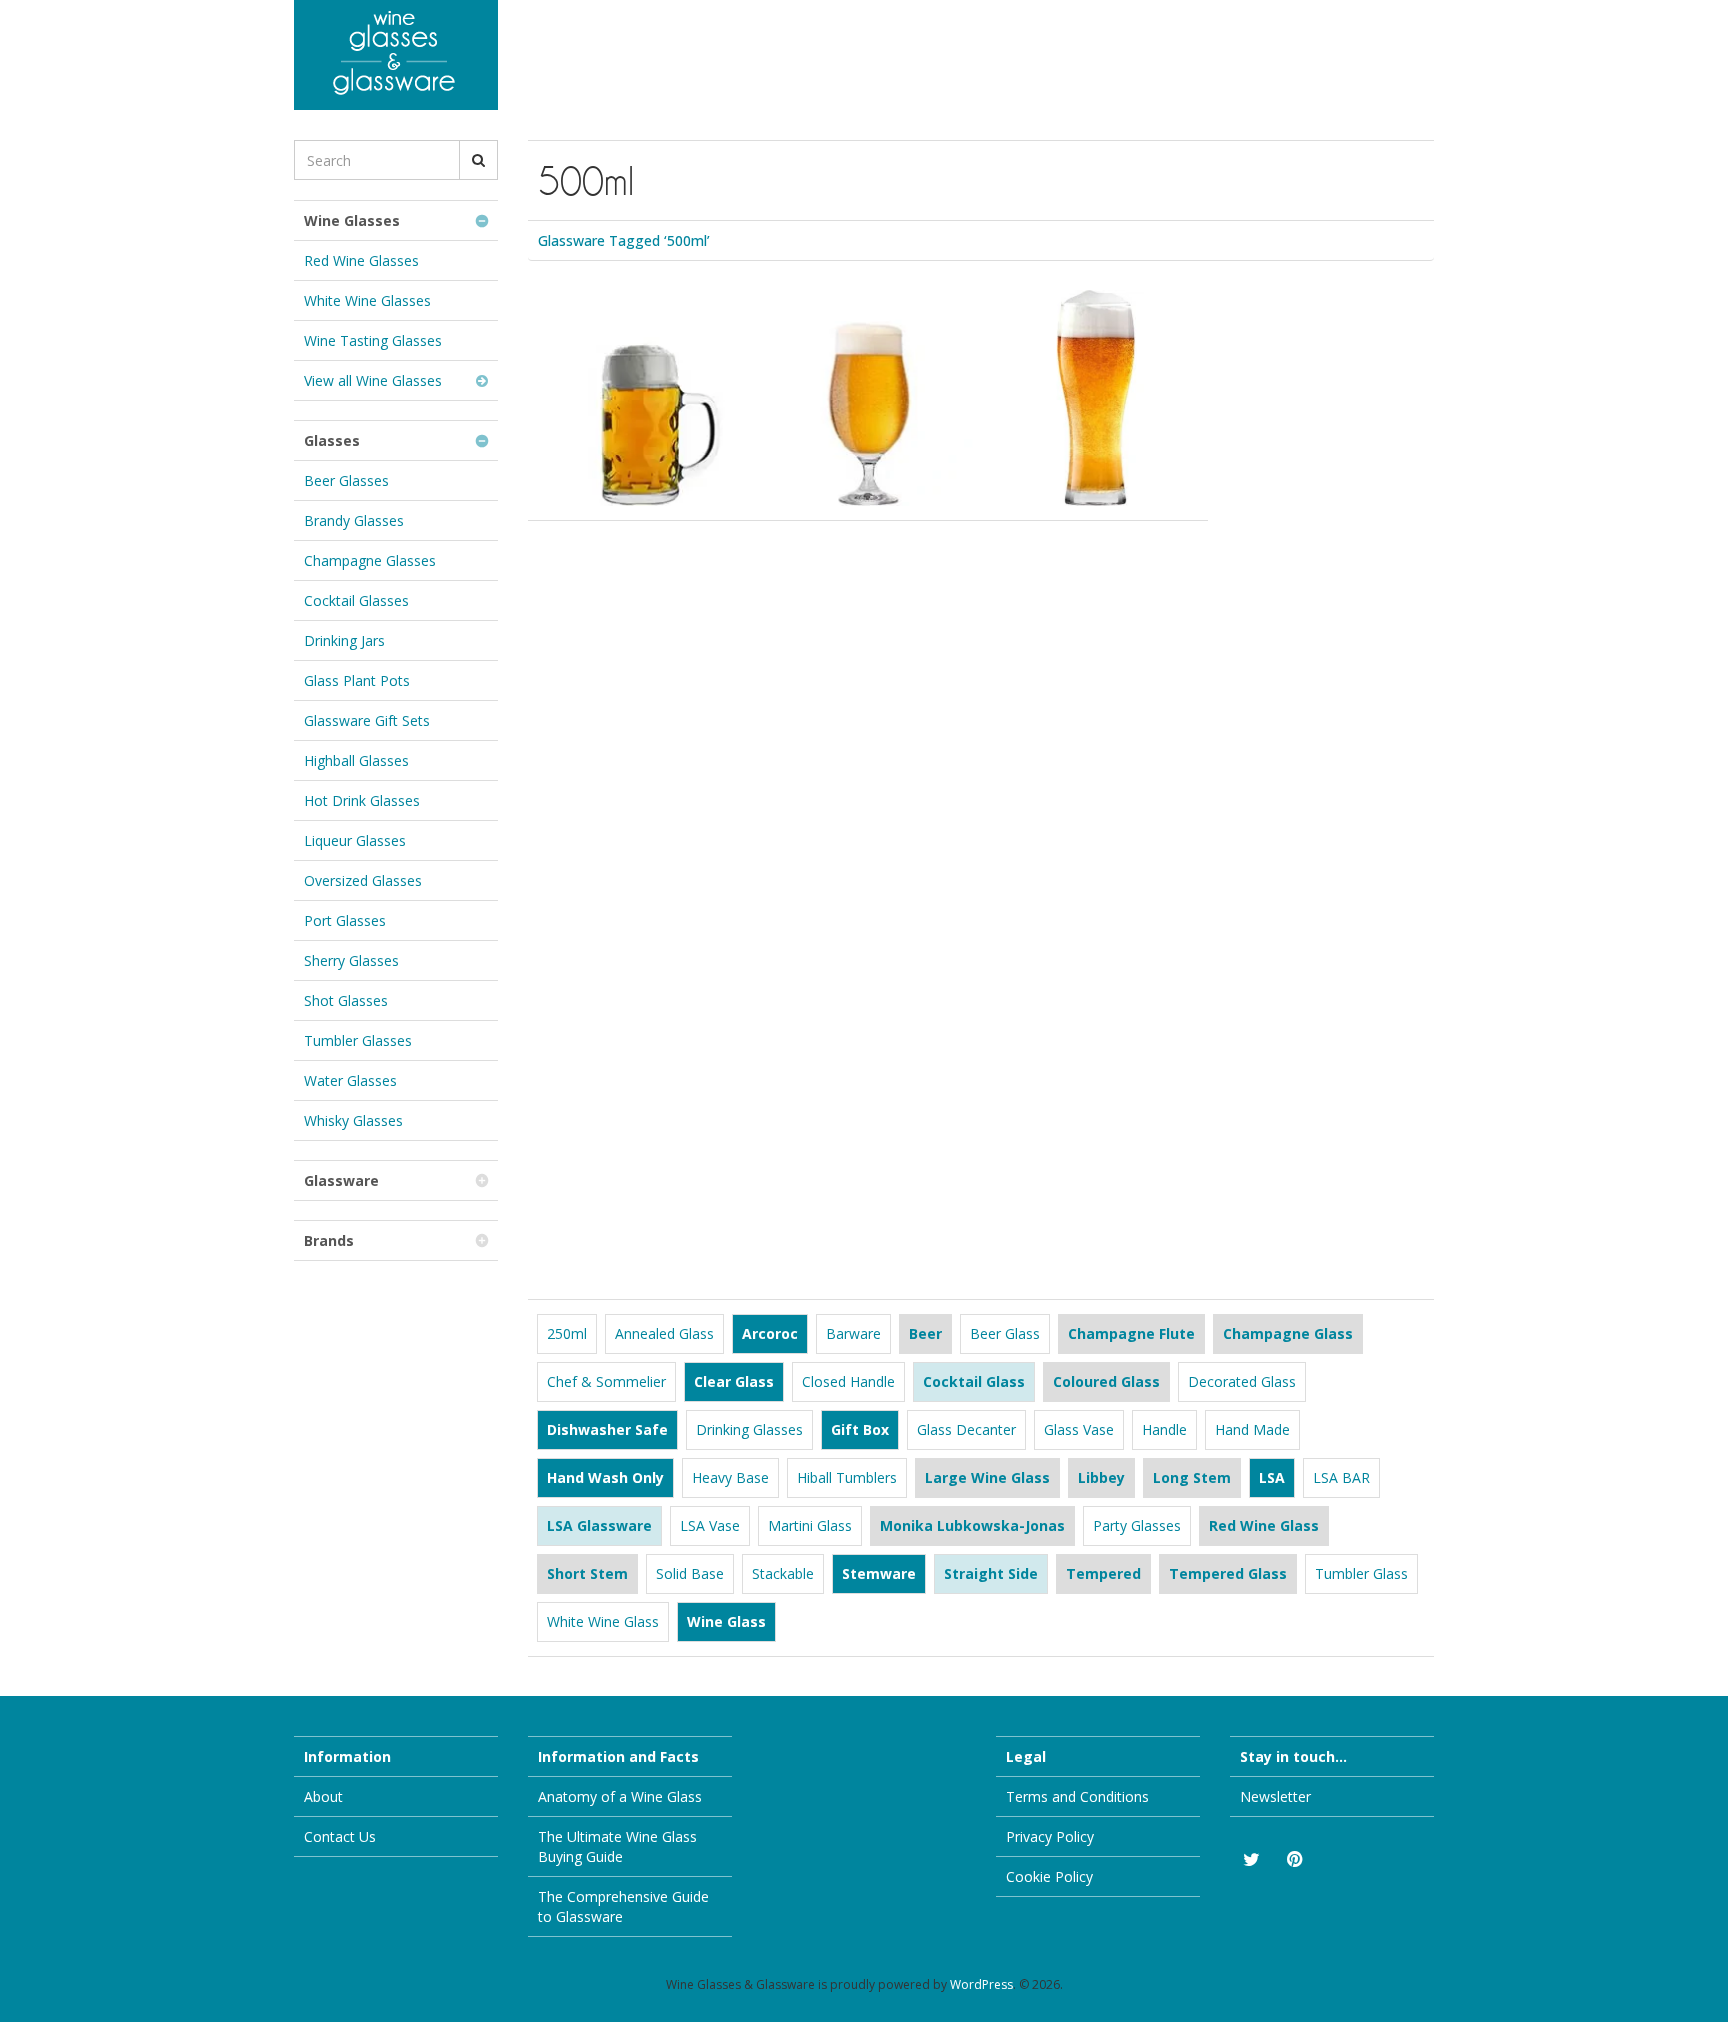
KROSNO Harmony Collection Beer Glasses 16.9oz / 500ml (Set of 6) (861, 364)
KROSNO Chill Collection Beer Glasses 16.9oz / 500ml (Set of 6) (1088, 352)
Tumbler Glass (1361, 1573)
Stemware (879, 1573)
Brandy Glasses (354, 520)
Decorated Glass (1242, 1381)
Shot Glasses (346, 1000)
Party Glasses (1137, 1525)
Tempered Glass (1228, 1573)
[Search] (478, 160)
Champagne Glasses (370, 560)
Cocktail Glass (974, 1381)
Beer (925, 1333)
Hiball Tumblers (847, 1477)
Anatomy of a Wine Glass (620, 1796)
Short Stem (587, 1573)
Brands (329, 1240)
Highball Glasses (356, 760)
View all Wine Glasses (373, 380)
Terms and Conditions (1077, 1796)
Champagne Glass (1288, 1333)
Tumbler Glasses (358, 1040)
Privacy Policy (1050, 1836)
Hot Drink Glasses (362, 800)
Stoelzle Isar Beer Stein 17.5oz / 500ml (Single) (640, 340)
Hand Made (1252, 1429)
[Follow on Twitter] (1250, 1860)
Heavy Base (730, 1477)
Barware (853, 1333)
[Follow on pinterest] (1294, 1860)
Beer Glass (1005, 1333)
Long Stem (1192, 1477)
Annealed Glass (664, 1333)
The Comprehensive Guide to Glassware (623, 1906)
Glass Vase (1079, 1429)
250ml (567, 1333)
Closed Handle (848, 1381)
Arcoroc (770, 1333)
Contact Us (340, 1836)
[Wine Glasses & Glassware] (396, 55)
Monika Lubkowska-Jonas (972, 1525)
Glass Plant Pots (357, 680)
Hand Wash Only (605, 1477)
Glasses (332, 440)
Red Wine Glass (1264, 1525)
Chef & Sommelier (606, 1381)
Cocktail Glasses (356, 600)
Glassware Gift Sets (367, 720)
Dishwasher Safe (607, 1429)
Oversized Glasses (363, 880)
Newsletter (1275, 1796)
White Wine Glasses (367, 300)
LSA (1272, 1477)
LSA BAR (1341, 1477)
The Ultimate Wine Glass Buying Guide (617, 1846)
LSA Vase (710, 1525)
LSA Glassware (599, 1525)
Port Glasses (345, 920)
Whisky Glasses (353, 1120)
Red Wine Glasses (361, 260)
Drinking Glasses (749, 1429)
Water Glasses (350, 1080)
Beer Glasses (346, 480)
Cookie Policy (1049, 1876)
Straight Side (991, 1573)
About (323, 1796)
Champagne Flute (1131, 1333)
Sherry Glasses (351, 960)
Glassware (341, 1180)
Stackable (783, 1573)
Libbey (1101, 1477)
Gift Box (860, 1429)
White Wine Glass (603, 1621)
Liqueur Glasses (355, 840)
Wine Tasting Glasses (373, 340)
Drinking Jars (344, 640)
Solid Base (690, 1573)
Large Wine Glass (987, 1477)
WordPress (981, 1984)
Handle (1164, 1429)
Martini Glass (810, 1525)
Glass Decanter (966, 1429)
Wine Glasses (352, 220)
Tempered (1103, 1573)
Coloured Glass (1106, 1381)
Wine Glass (726, 1621)
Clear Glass (734, 1381)
